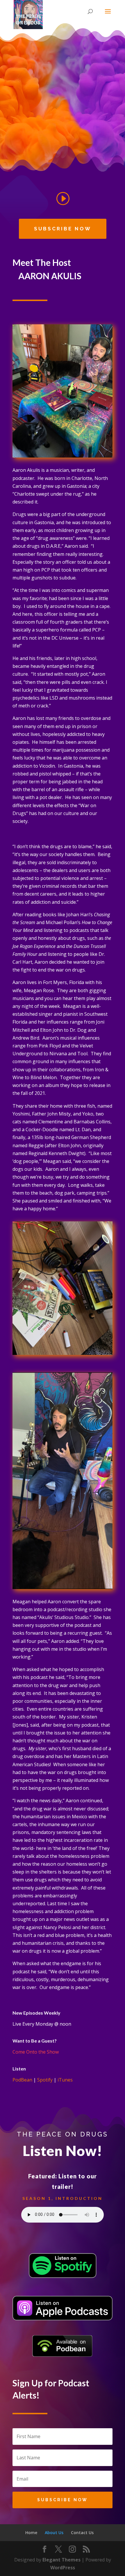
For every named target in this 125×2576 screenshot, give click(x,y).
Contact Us (82, 2533)
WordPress (63, 2568)
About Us (54, 2533)
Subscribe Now (63, 229)
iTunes (65, 2080)
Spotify (45, 2080)
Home (31, 2533)
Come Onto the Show (36, 2052)
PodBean (22, 2080)
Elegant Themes (61, 2560)
